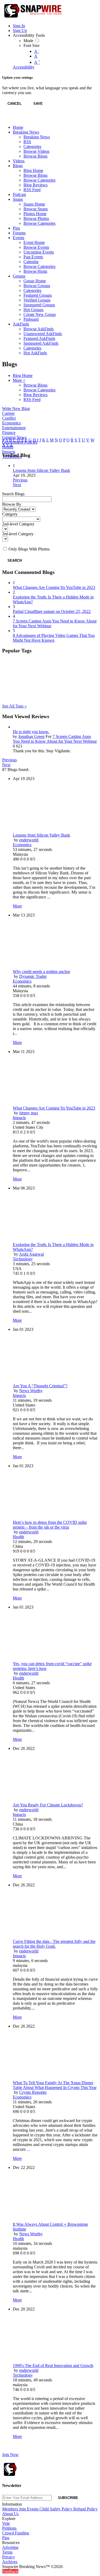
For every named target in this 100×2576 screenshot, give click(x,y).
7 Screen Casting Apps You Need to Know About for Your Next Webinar (55, 739)
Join (23, 2509)
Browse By (12, 504)
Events (33, 2509)
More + (19, 380)
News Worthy (31, 1391)
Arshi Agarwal (31, 1254)
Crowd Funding (16, 2533)
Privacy (9, 2557)
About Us (10, 2514)
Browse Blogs (35, 385)
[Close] (7, 119)
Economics (11, 423)
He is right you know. (31, 732)
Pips (6, 2538)
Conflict (9, 418)
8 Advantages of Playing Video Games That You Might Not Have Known (54, 638)
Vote (6, 2523)
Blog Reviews (35, 395)
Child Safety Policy (56, 2509)
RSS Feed (32, 399)
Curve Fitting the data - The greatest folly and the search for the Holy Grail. (54, 1944)
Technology (23, 1259)
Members (11, 2509)
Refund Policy (85, 2509)
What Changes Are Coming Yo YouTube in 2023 (54, 587)
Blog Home (23, 375)
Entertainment (14, 428)
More (17, 906)
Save (38, 104)
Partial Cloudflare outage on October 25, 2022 (52, 611)
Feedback (10, 2571)
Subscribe (68, 2498)
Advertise (10, 2547)
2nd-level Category (18, 524)
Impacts (9, 452)
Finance (9, 433)
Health (18, 1537)
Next (17, 485)
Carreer (8, 413)
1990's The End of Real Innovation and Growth (53, 2366)
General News (14, 437)
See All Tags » (14, 706)
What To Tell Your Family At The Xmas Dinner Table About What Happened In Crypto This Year (55, 2085)
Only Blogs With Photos (29, 549)
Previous (20, 480)
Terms (7, 2552)
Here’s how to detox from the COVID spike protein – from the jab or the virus (50, 1525)
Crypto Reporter (33, 2092)
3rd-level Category (18, 534)
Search (15, 560)
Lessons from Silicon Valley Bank (41, 470)
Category (10, 514)
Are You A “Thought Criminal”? (40, 1386)
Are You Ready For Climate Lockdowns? (48, 1805)
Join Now (10, 2455)
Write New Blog (16, 409)
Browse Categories (39, 390)
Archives (10, 2562)
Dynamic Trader (33, 976)
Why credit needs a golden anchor (41, 972)
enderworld (29, 840)
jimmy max (29, 1113)
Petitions (9, 2528)
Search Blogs (13, 494)
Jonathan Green (31, 736)
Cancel (15, 104)
